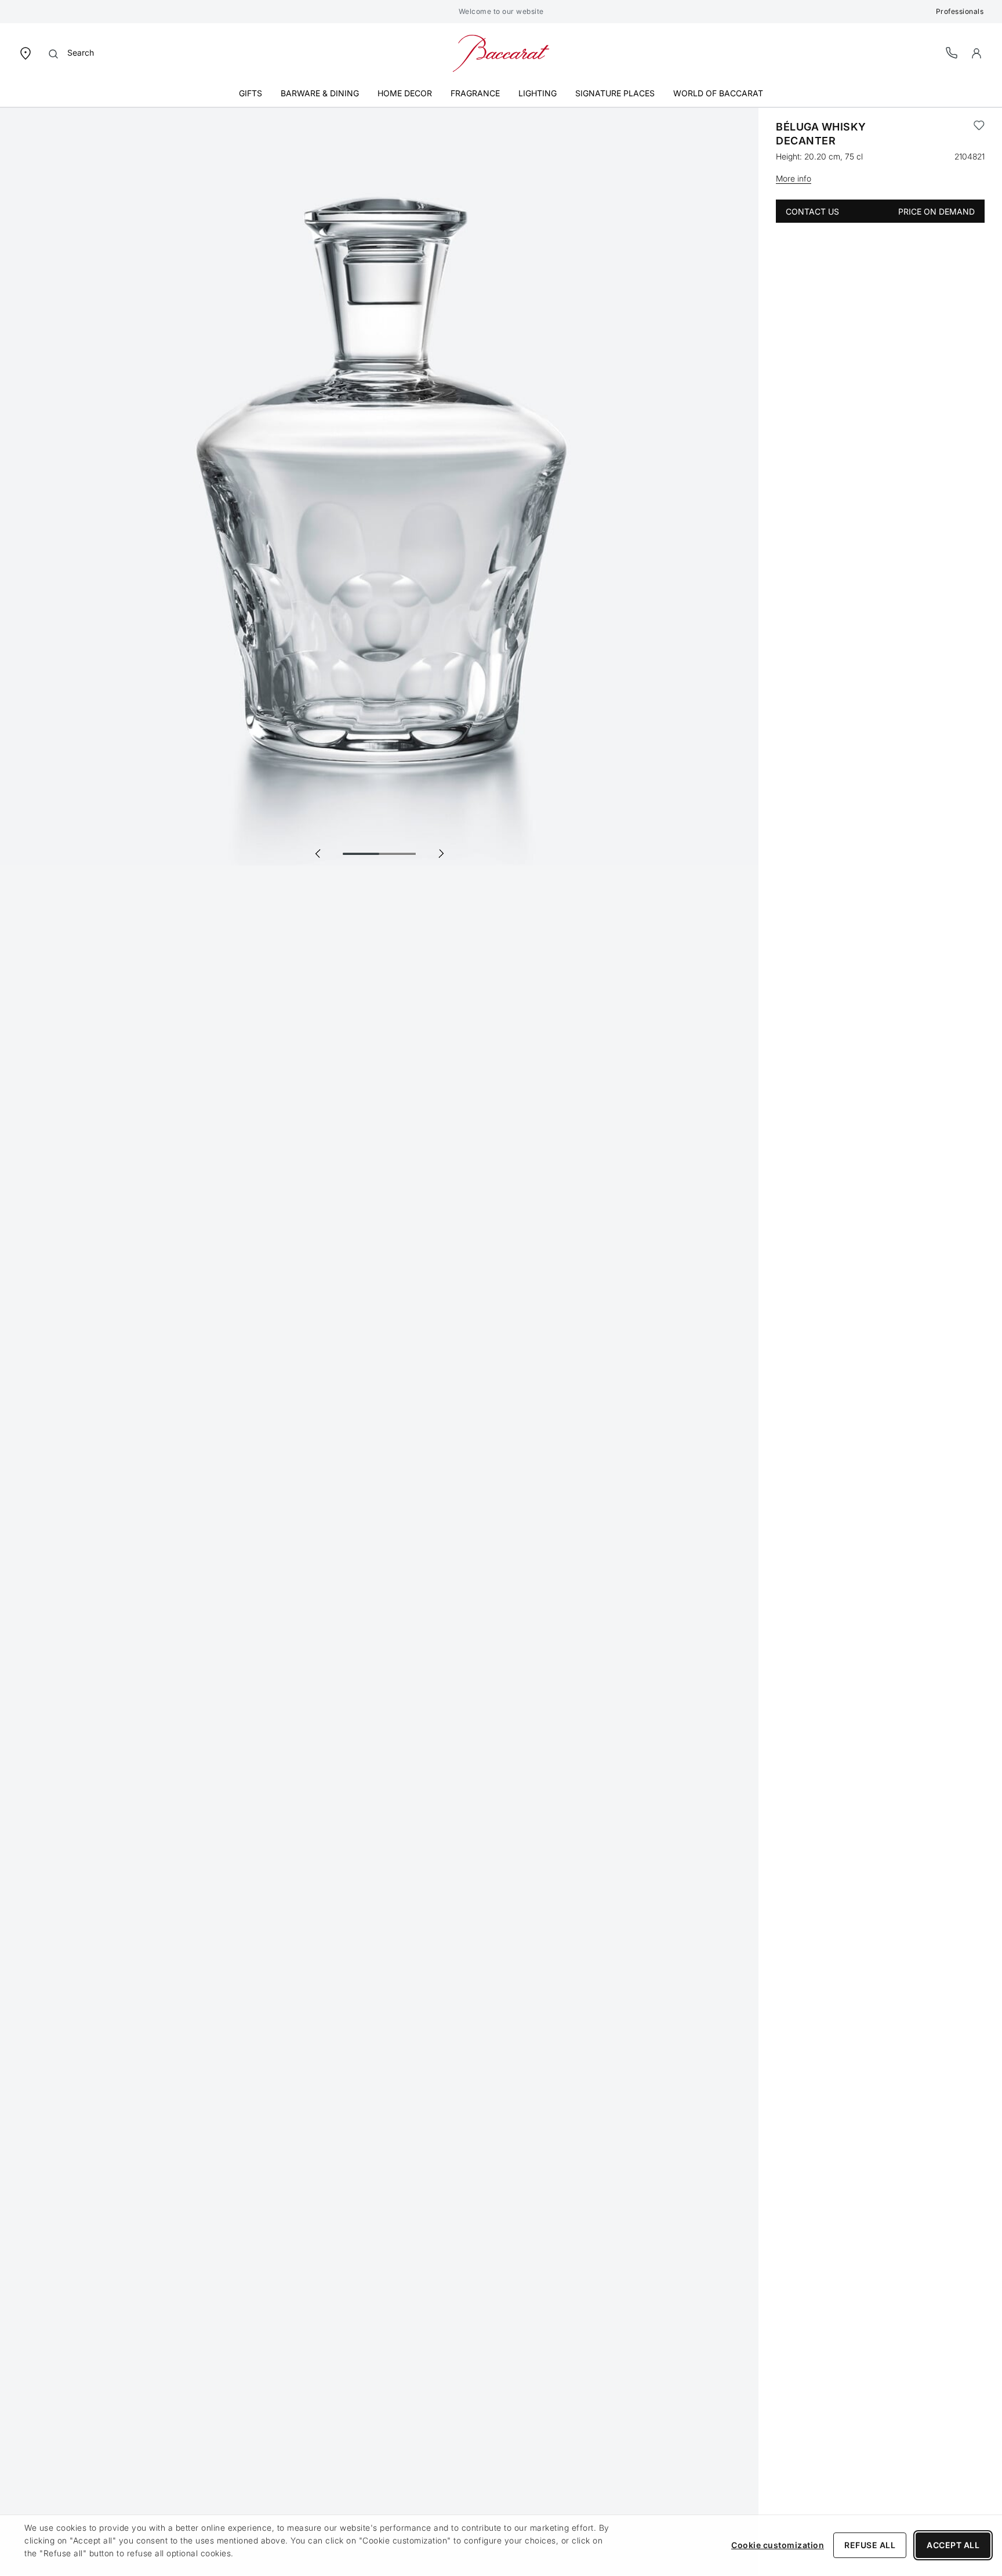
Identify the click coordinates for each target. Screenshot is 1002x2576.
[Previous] (318, 853)
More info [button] (794, 178)
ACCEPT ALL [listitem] (953, 2545)
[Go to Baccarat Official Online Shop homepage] (501, 52)
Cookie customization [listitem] (778, 2545)
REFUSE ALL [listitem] (870, 2545)
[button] (976, 53)
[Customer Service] (952, 52)
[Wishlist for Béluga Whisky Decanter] (979, 134)
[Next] (441, 853)
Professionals (960, 11)
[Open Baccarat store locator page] (26, 52)
